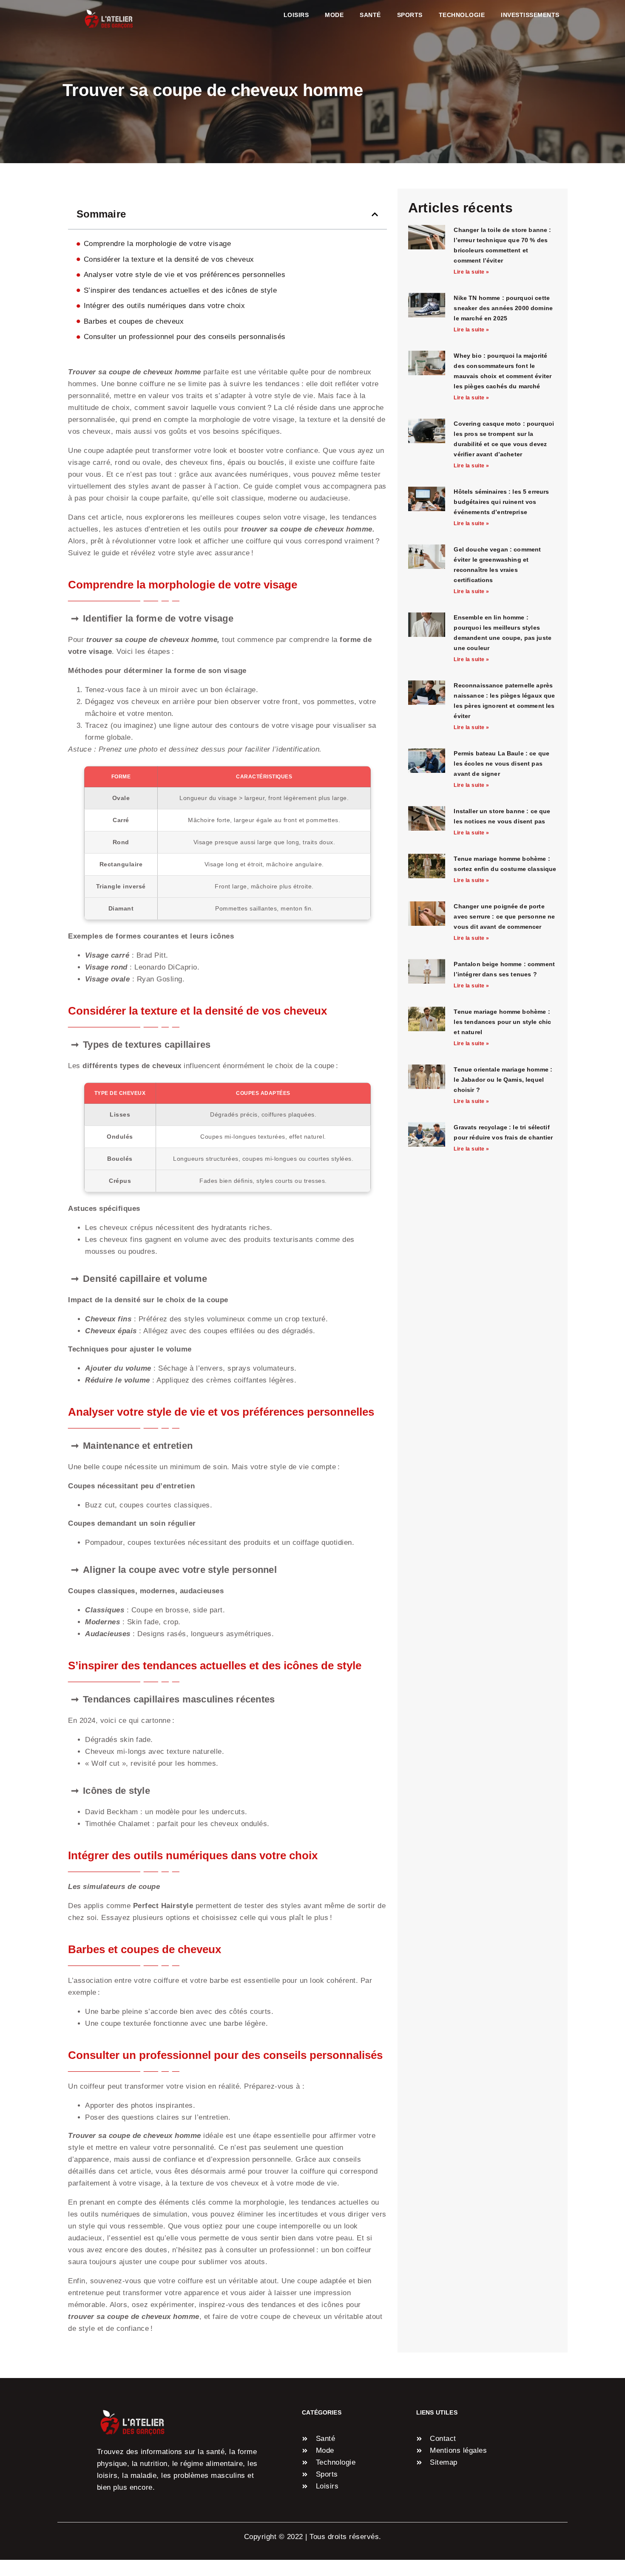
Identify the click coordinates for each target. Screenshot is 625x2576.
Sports (410, 15)
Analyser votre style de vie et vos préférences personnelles (185, 275)
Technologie (462, 15)
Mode (334, 15)
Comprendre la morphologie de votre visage (158, 244)
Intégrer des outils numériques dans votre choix (165, 306)
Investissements (530, 15)
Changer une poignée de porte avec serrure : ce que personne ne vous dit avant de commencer (504, 916)
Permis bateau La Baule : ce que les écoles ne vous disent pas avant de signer (501, 763)
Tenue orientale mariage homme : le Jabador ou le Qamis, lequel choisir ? (503, 1080)
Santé (370, 15)
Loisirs (296, 15)
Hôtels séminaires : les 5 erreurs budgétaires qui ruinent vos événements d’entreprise (501, 502)
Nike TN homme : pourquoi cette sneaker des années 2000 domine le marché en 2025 (503, 308)
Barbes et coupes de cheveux (134, 321)
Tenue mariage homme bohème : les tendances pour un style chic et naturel (502, 1022)
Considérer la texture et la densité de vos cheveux (169, 259)
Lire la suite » (472, 272)
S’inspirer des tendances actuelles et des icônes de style (180, 290)
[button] (375, 214)
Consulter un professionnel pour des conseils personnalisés (185, 337)
